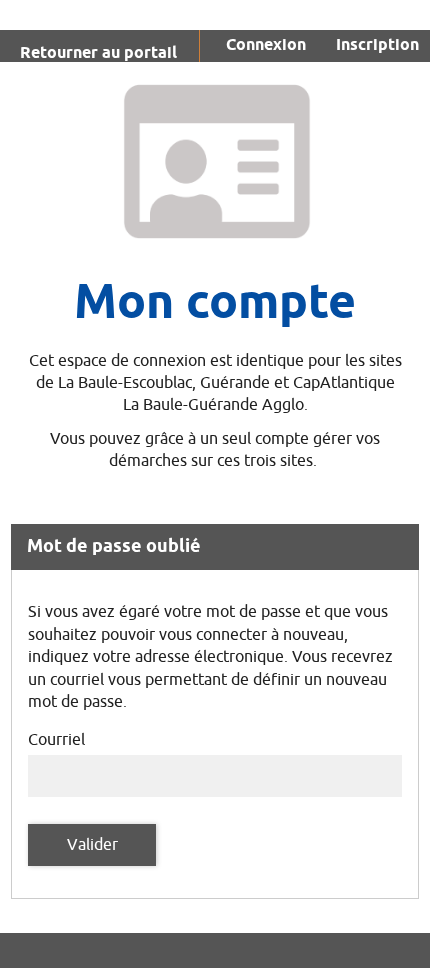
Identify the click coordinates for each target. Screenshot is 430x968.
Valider (92, 845)
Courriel (56, 740)
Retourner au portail (98, 53)
